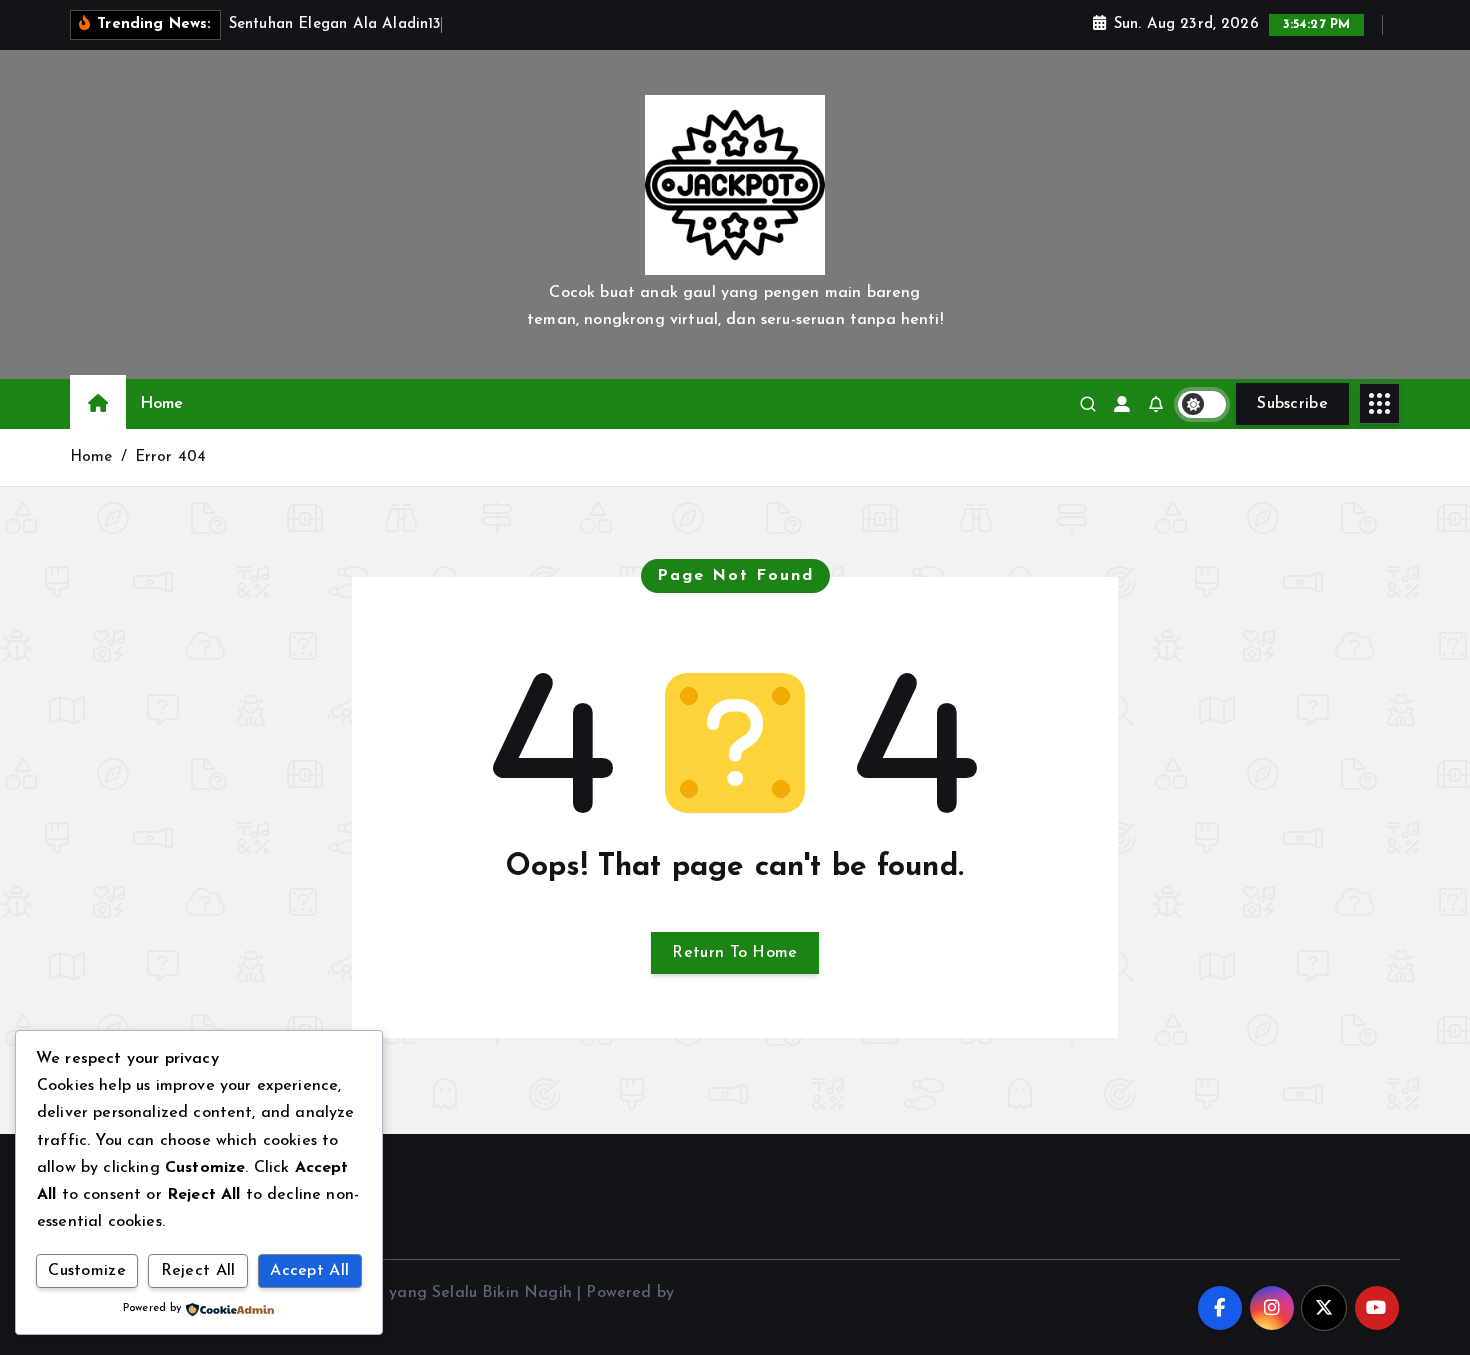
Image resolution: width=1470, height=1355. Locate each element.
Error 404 (170, 457)
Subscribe (1292, 404)
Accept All (309, 1271)
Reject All (198, 1271)
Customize (87, 1271)
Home (162, 404)
